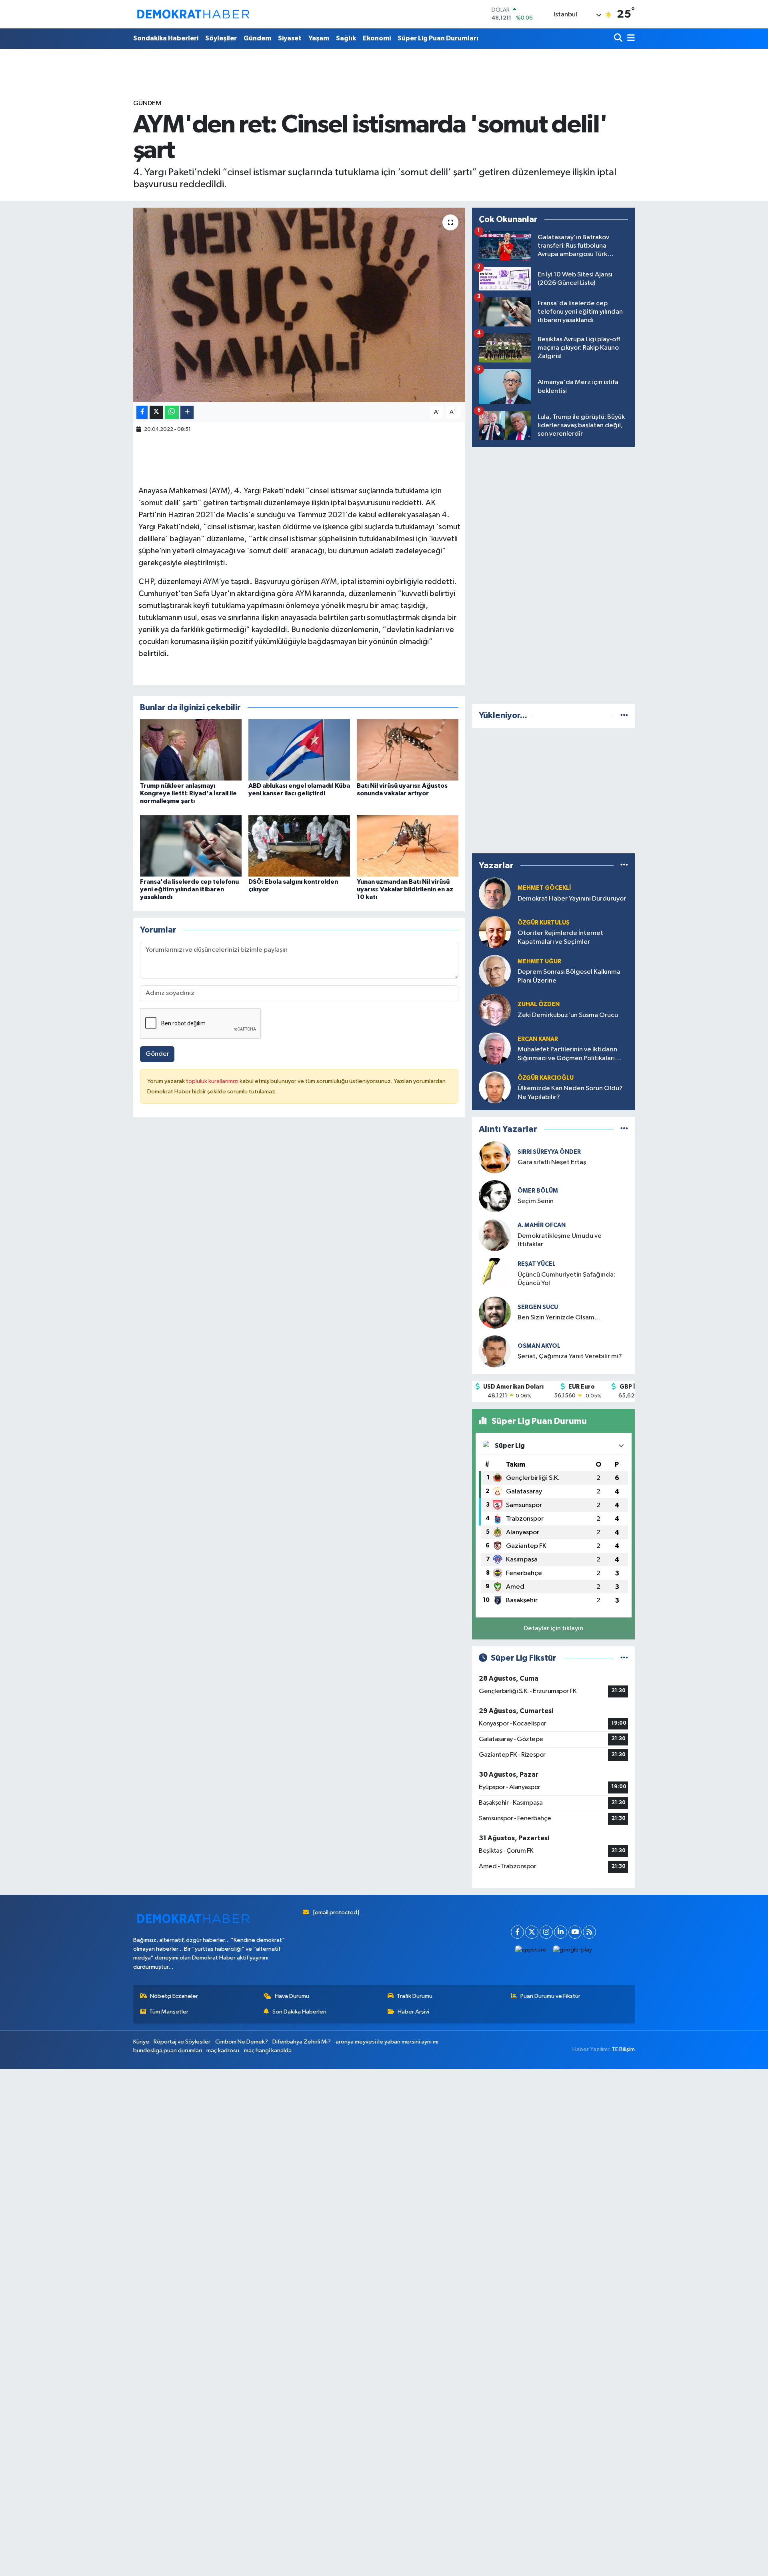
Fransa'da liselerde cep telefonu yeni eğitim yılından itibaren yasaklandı (189, 889)
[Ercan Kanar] (495, 1048)
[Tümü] (624, 716)
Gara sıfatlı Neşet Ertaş (552, 1162)
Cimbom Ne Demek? (242, 2042)
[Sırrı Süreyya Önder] (495, 1157)
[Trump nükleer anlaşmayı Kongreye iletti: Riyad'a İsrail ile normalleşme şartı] (191, 750)
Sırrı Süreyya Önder (549, 1152)
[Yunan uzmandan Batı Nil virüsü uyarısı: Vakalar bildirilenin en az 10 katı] (408, 846)
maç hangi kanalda (268, 2051)
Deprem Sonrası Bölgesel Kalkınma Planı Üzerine (569, 976)
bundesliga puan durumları (168, 2051)
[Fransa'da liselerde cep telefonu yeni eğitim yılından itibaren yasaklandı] (191, 846)
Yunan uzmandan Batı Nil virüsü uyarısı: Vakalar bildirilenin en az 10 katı (405, 889)
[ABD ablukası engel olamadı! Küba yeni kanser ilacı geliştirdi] (299, 750)
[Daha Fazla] (187, 412)
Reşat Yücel (537, 1264)
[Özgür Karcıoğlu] (495, 1087)
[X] (532, 1932)
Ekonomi (377, 38)
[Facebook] (517, 1932)
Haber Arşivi (413, 2012)
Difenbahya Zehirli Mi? (302, 2042)
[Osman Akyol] (495, 1351)
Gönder (157, 1054)
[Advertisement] (554, 574)
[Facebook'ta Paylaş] (142, 412)
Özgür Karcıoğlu (546, 1078)
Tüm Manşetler (169, 2012)
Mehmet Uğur (539, 962)
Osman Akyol (539, 1346)
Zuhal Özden (539, 1004)
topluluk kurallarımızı (213, 1081)
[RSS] (589, 1932)
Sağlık (346, 38)
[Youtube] (575, 1932)
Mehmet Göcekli (544, 888)
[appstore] (531, 1950)
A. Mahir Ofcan (542, 1225)
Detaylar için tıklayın (553, 1628)
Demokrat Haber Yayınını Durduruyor (572, 899)
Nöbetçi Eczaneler (174, 1996)
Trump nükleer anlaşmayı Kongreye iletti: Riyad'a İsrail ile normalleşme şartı (188, 793)
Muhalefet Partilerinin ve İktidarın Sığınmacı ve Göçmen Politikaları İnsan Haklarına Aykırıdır (567, 1054)
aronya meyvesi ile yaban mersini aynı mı (387, 2042)
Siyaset (290, 38)
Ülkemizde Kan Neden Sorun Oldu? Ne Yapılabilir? (570, 1093)
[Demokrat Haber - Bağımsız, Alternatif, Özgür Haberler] (193, 14)
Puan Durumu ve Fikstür (550, 1996)
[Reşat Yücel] (495, 1274)
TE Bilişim (623, 2049)
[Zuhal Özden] (495, 1010)
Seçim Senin (536, 1201)
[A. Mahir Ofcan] (495, 1235)
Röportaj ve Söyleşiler (182, 2042)
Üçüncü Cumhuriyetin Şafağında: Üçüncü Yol (566, 1279)
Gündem (257, 38)
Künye (141, 2042)
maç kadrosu (223, 2051)
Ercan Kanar (538, 1039)
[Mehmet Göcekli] (495, 893)
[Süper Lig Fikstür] (624, 1658)
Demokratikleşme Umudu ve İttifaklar (560, 1240)
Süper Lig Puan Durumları (438, 38)
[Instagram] (546, 1932)
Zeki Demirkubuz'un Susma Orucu (568, 1015)
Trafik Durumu (415, 1996)
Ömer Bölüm (538, 1191)
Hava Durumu (292, 1996)
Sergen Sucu (538, 1307)
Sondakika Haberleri (166, 38)
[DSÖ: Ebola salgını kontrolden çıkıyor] (299, 846)
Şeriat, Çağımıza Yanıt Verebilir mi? (570, 1356)
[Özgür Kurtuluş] (495, 932)
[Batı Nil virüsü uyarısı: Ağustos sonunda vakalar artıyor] (408, 750)
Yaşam (319, 38)
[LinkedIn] (561, 1932)
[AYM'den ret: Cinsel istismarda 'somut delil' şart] (299, 305)
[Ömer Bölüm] (495, 1196)
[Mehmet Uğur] (495, 971)
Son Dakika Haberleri (299, 2012)
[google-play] (573, 1950)
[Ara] (619, 39)
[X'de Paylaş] (156, 412)
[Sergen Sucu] (495, 1312)
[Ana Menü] (630, 39)
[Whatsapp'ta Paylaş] (172, 412)
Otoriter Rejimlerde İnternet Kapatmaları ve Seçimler (560, 937)
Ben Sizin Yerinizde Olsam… (559, 1318)
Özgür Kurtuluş (544, 923)
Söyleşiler (221, 38)
